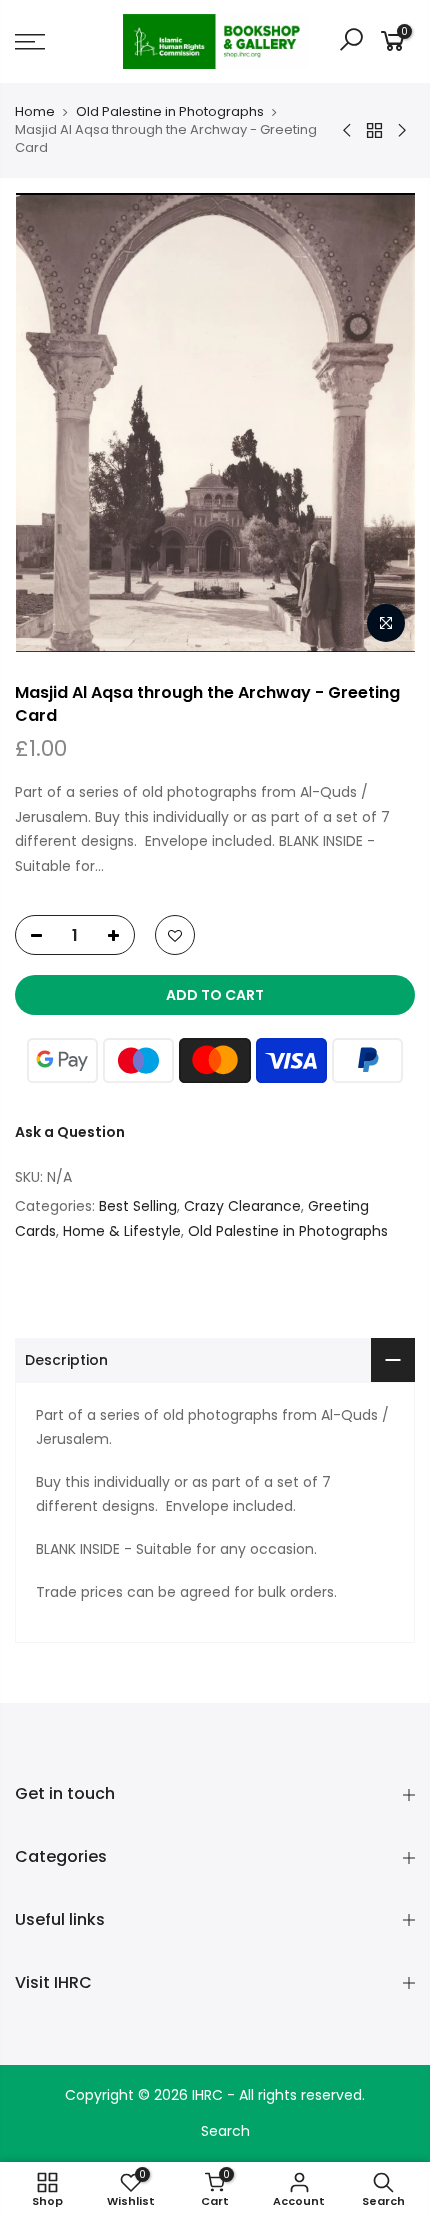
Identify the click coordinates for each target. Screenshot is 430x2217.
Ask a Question (70, 1132)
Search (225, 2131)
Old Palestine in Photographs (170, 112)
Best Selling (138, 1206)
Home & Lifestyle (122, 1231)
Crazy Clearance (242, 1206)
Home (35, 112)
